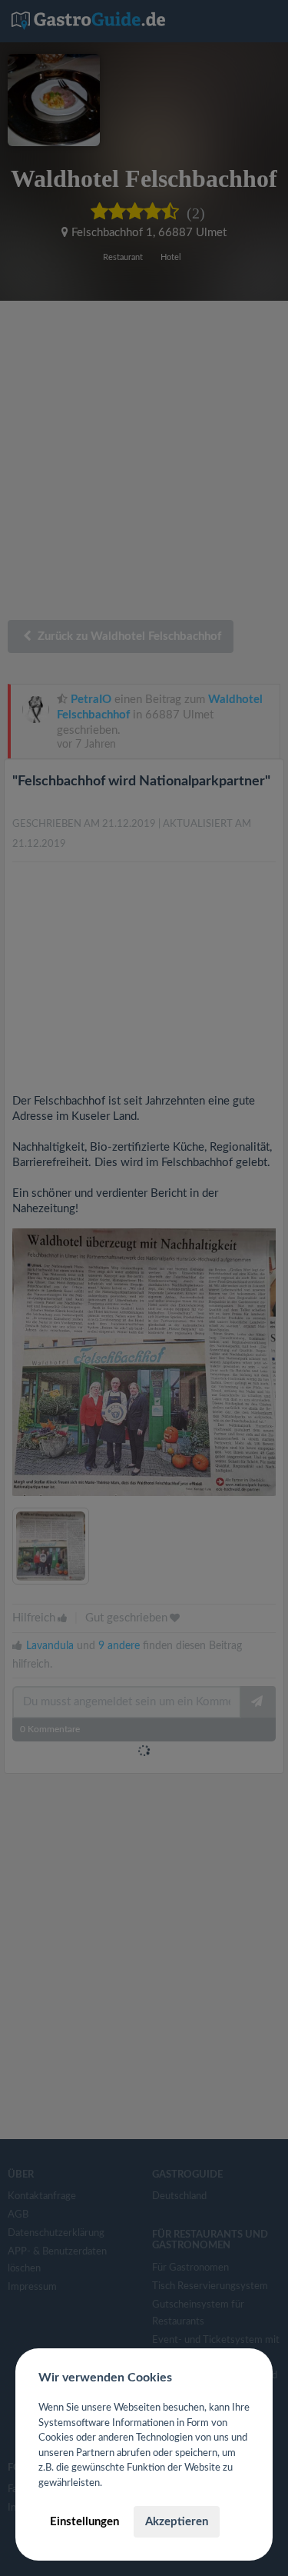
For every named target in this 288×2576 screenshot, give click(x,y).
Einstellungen (84, 2522)
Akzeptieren (177, 2522)
